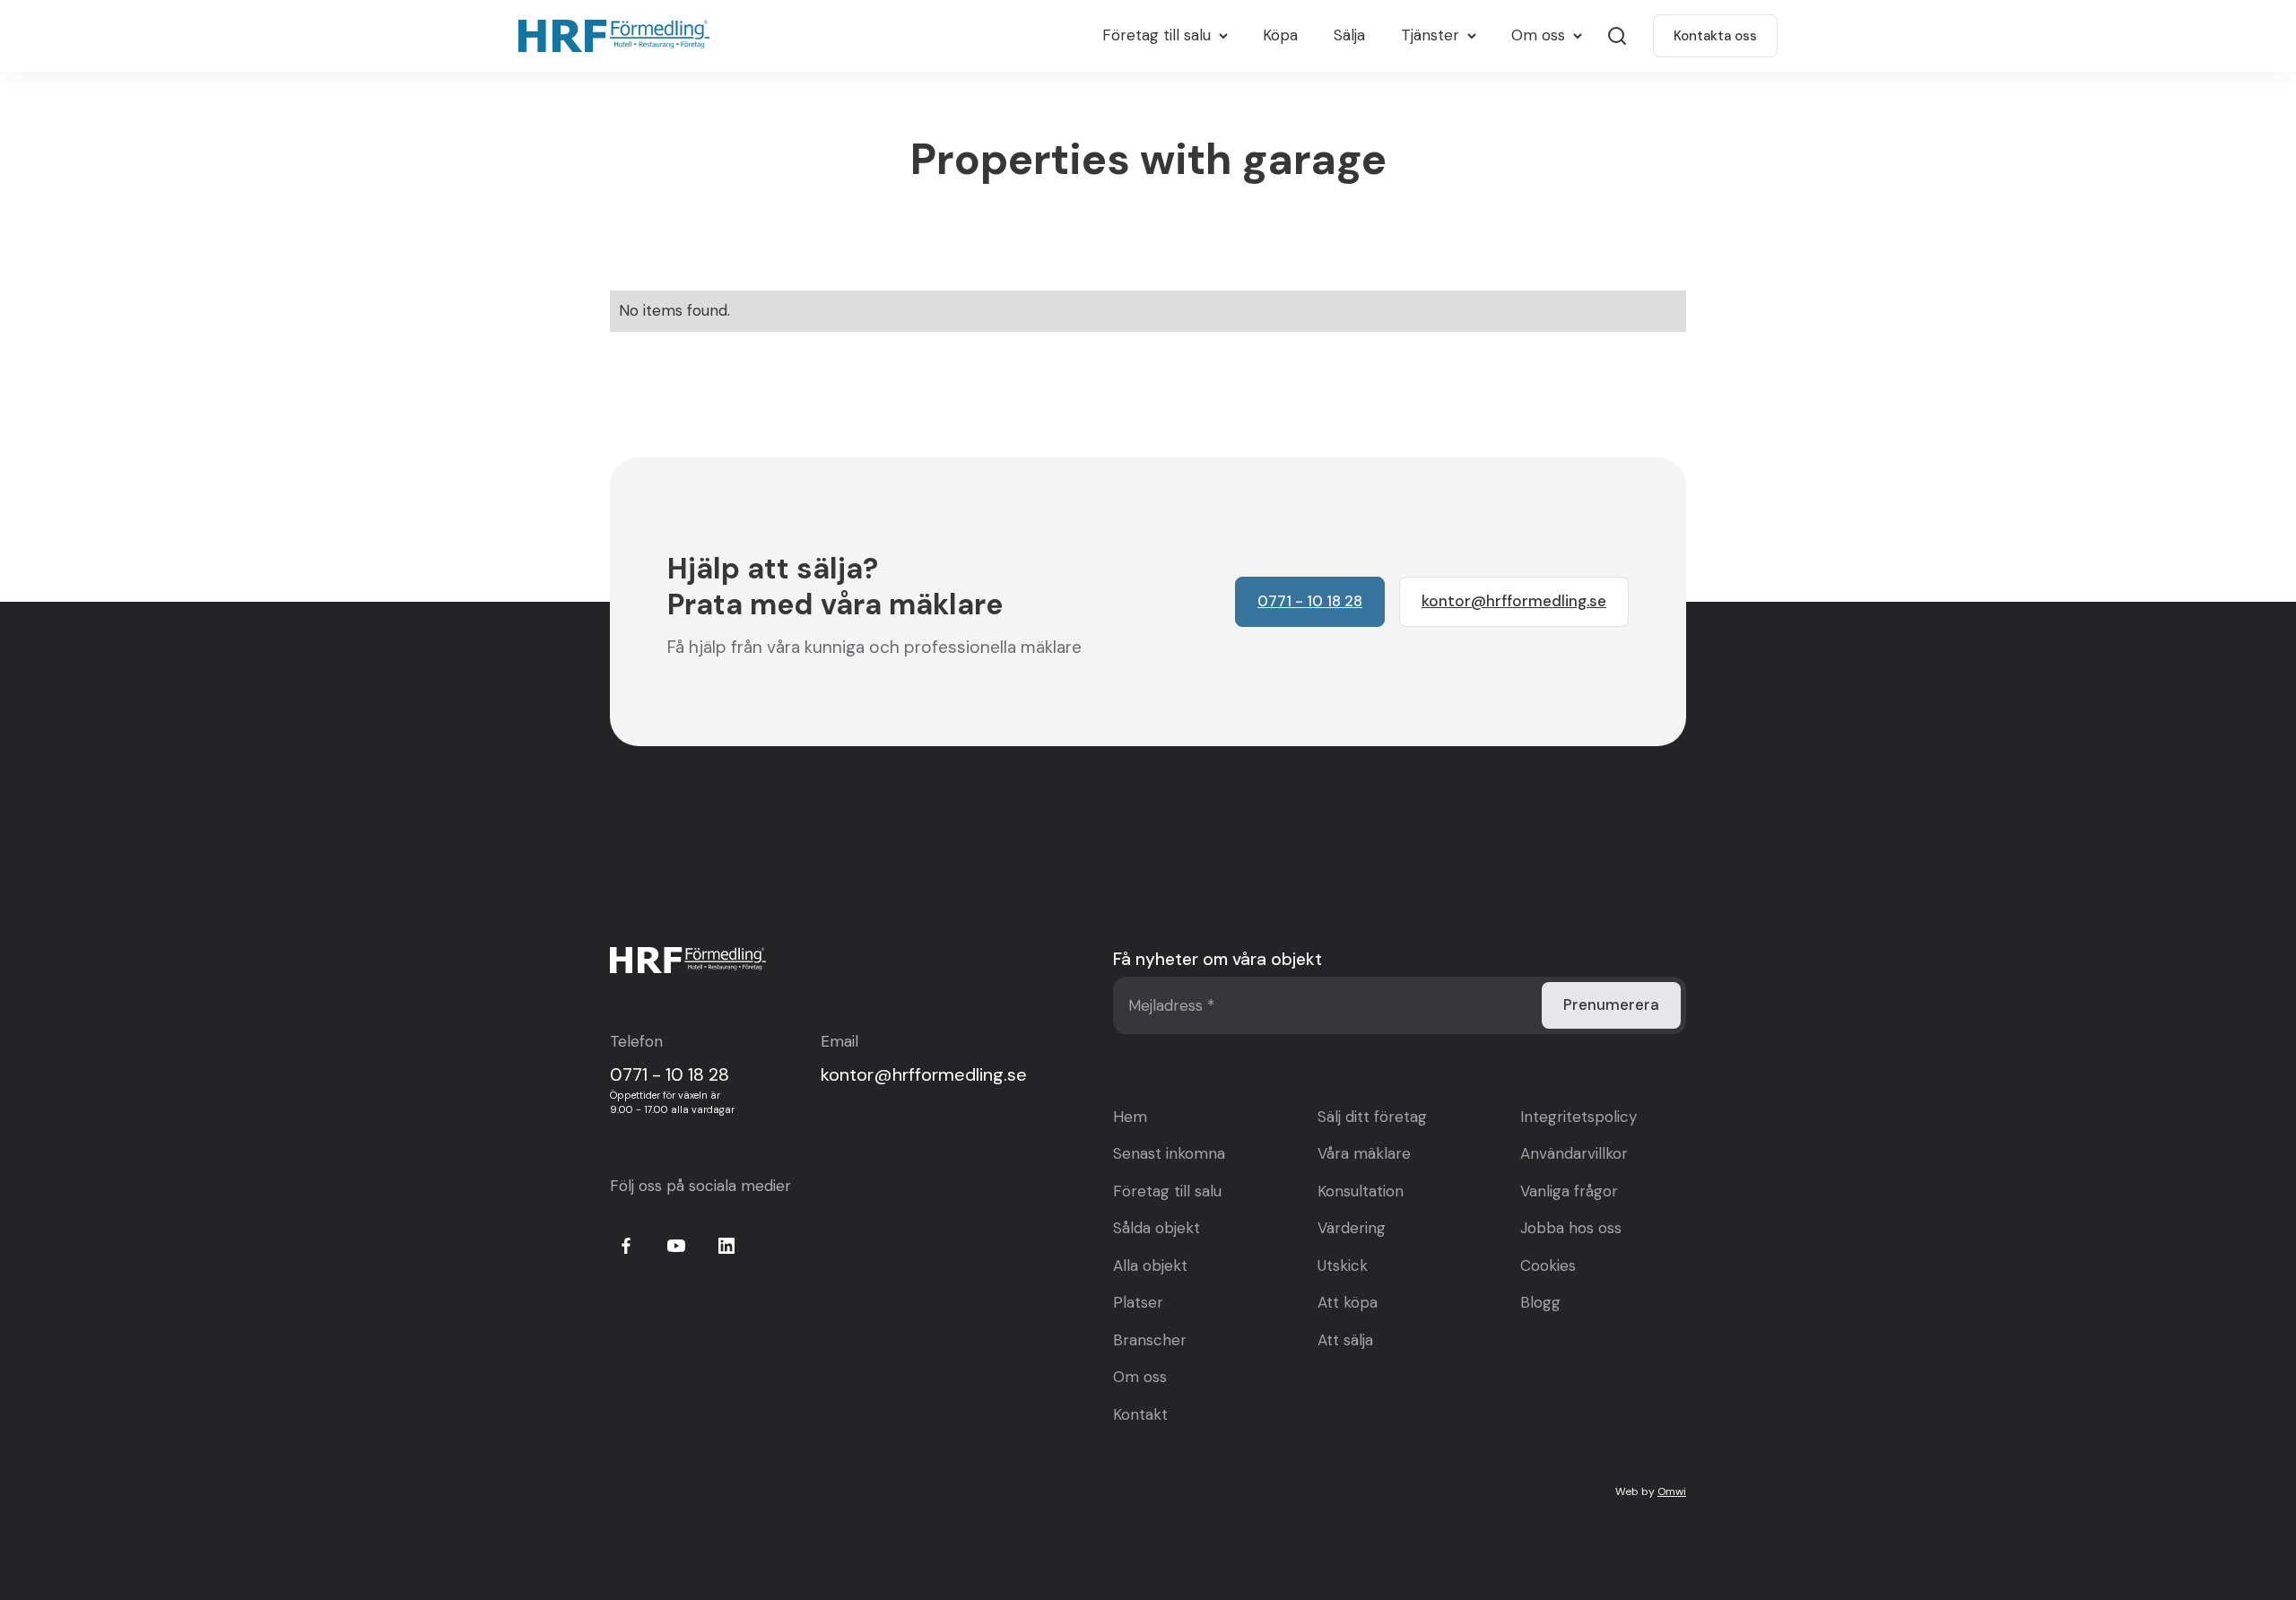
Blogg (1540, 1302)
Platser (1138, 1302)
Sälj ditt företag (1372, 1117)
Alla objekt (1150, 1265)
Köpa (1280, 35)
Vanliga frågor (1569, 1191)
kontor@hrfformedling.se (924, 1074)
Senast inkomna (1169, 1153)
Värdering (1352, 1228)
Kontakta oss (1715, 36)
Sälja (1349, 35)
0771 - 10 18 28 (670, 1074)
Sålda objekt (1157, 1228)
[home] (618, 36)
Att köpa (1348, 1302)
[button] (1165, 36)
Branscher (1150, 1340)
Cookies (1548, 1265)
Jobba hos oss (1571, 1228)
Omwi (1672, 1491)
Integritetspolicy (1578, 1117)
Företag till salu (1167, 1191)
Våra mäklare (1364, 1153)
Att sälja (1345, 1340)
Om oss (1140, 1377)
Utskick (1343, 1265)
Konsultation (1361, 1191)
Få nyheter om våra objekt (1218, 959)
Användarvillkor (1574, 1153)
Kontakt (1140, 1414)
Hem (1130, 1117)
